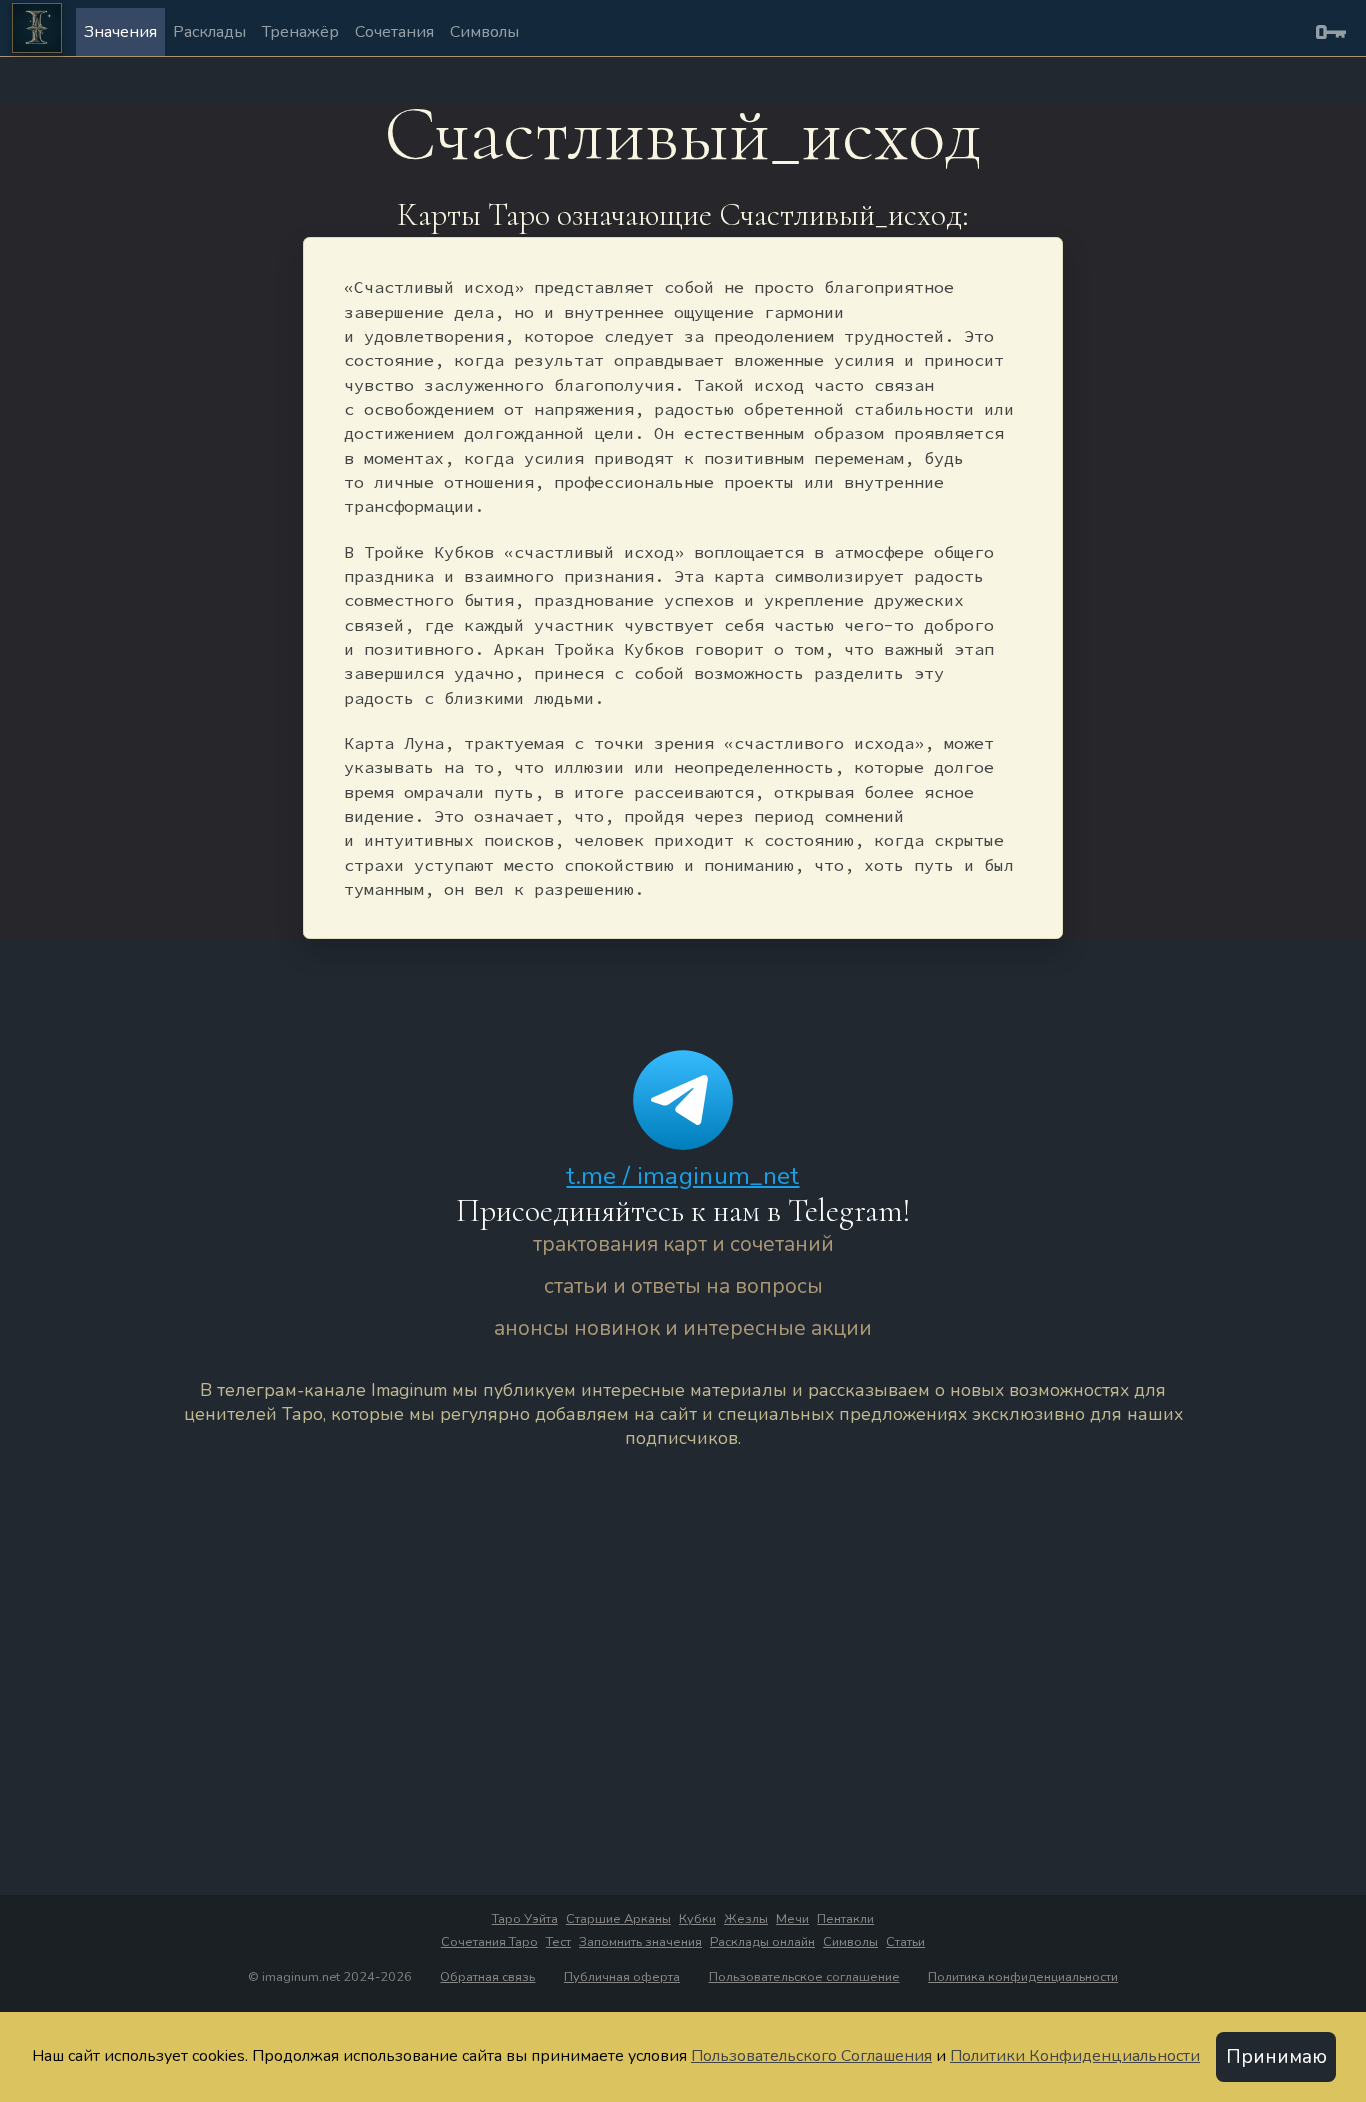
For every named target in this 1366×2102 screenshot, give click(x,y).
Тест (558, 1942)
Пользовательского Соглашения (811, 2056)
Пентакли (845, 1919)
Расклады (209, 32)
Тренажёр (300, 32)
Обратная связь (487, 1977)
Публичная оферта (622, 1977)
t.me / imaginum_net (682, 1176)
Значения (120, 32)
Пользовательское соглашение (804, 1977)
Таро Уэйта (525, 1919)
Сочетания (394, 32)
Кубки (697, 1919)
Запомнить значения (640, 1942)
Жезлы (746, 1919)
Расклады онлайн (762, 1942)
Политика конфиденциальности (1023, 1977)
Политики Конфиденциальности (1075, 2056)
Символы (484, 32)
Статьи (905, 1942)
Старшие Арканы (618, 1919)
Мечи (792, 1919)
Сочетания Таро (489, 1942)
